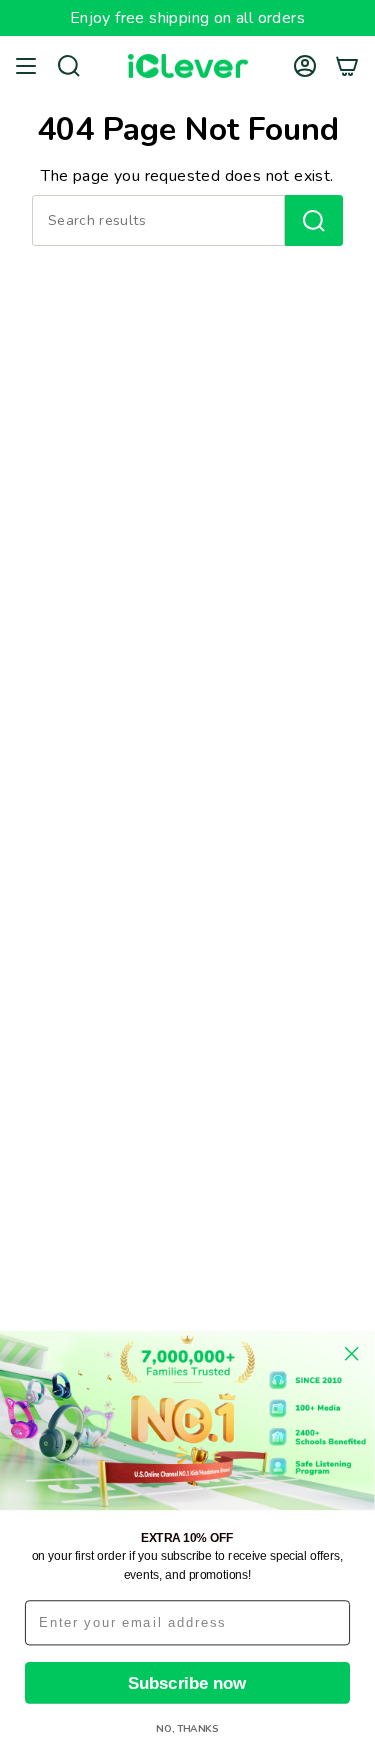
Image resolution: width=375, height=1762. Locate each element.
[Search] (314, 220)
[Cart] (347, 66)
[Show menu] (26, 66)
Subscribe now (187, 1683)
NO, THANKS (187, 1728)
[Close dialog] (352, 1354)
